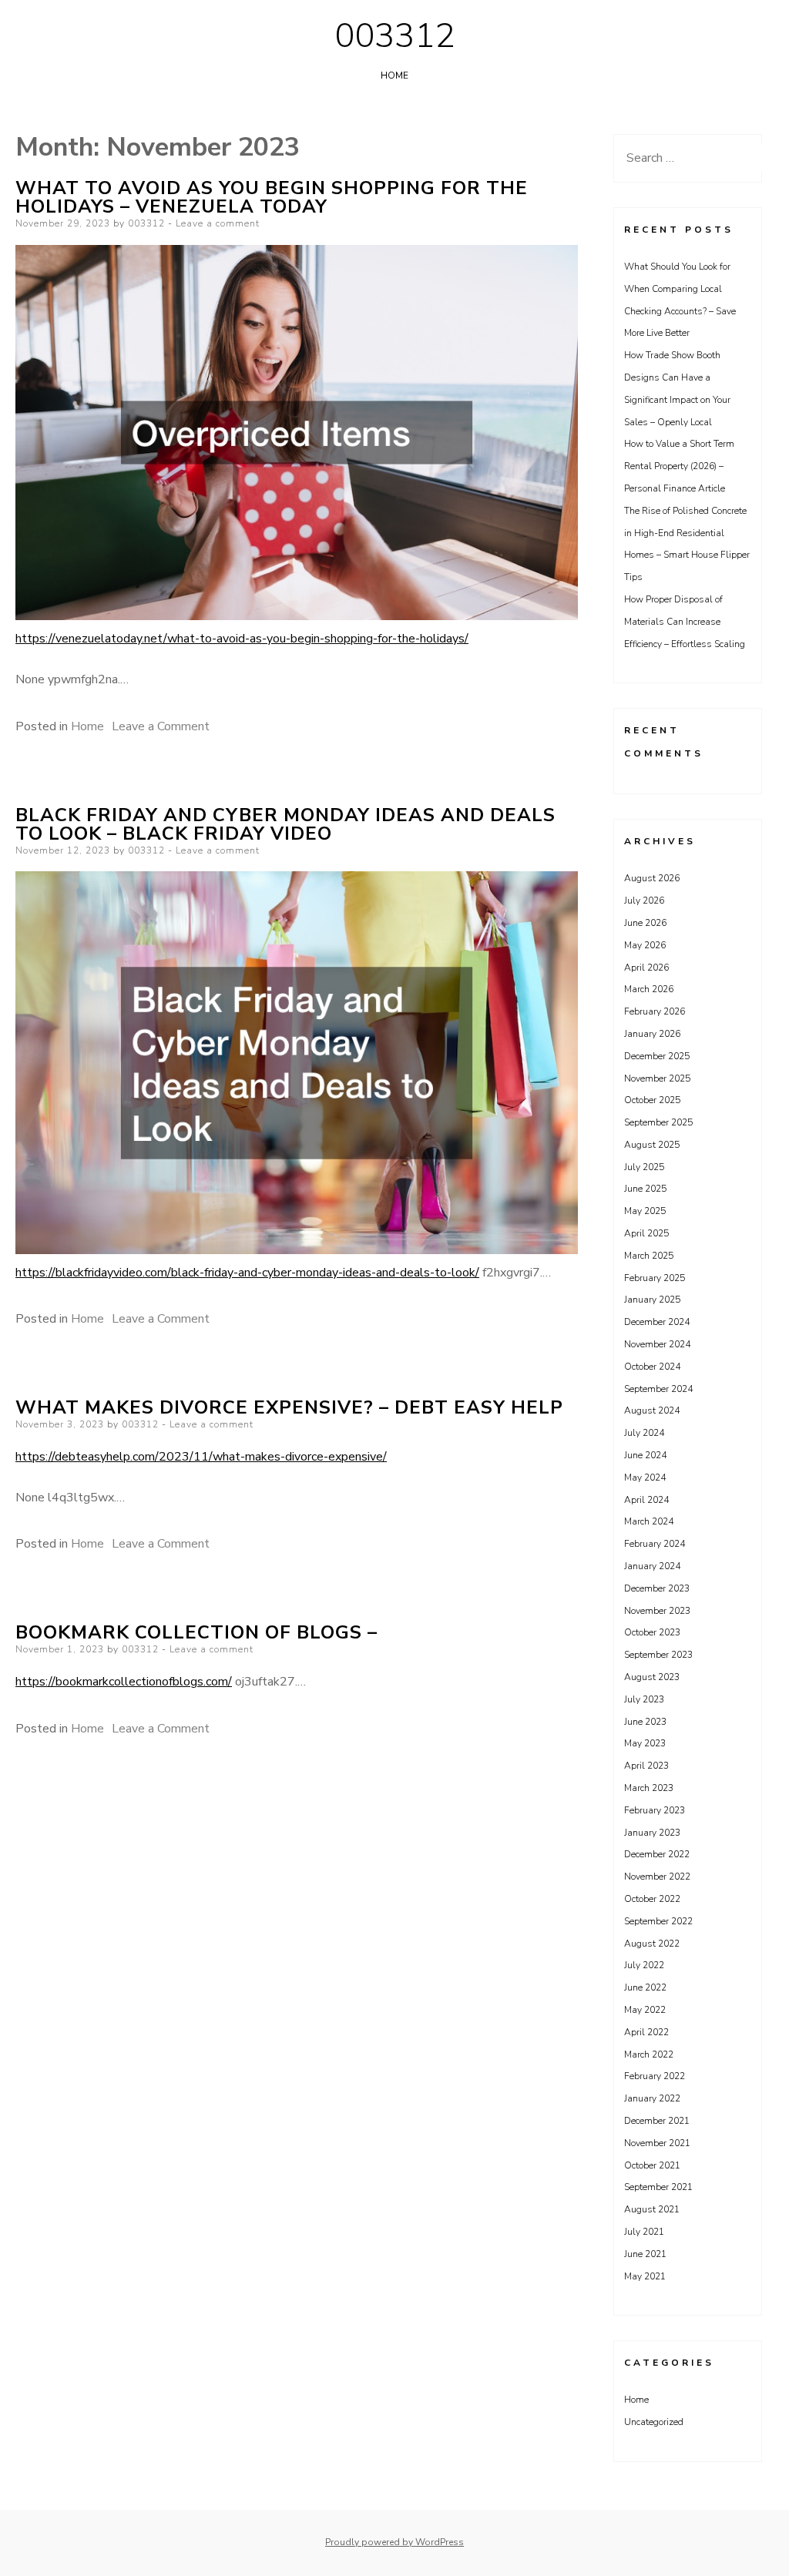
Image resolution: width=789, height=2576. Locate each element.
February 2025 (655, 1278)
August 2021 (652, 2209)
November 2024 (657, 1344)
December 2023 (657, 1588)
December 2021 (657, 2121)
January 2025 (652, 1300)
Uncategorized (654, 2422)
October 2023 (652, 1632)
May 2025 (645, 1211)
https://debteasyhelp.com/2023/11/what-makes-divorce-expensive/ (201, 1457)
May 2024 (645, 1478)
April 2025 (646, 1233)
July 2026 (644, 901)
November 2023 (657, 1611)
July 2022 (644, 1965)
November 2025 (657, 1078)
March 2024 (649, 1521)
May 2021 (645, 2276)
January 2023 (652, 1833)
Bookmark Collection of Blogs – (196, 1632)
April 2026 (646, 968)
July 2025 (644, 1167)
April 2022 (646, 2032)
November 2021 (657, 2143)
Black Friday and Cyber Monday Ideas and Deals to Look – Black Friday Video (285, 824)
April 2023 (646, 1766)
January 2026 (652, 1034)
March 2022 (649, 2054)
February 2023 (655, 1810)
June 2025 (645, 1189)
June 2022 (645, 1987)
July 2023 (644, 1699)
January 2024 (652, 1566)
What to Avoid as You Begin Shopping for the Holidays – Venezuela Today (272, 197)
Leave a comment (218, 223)
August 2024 (652, 1410)
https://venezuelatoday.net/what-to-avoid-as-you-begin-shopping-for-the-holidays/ (242, 639)
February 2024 (655, 1544)
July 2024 (644, 1433)
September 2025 (658, 1122)
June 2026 (645, 923)
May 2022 (645, 2010)
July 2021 (644, 2232)
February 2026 (655, 1011)
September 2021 (658, 2187)
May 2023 (645, 1743)
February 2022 (655, 2076)
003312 (394, 36)
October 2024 (652, 1367)
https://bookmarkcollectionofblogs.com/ (124, 1682)
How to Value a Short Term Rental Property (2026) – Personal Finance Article (679, 466)
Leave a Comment (161, 726)
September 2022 (658, 1921)
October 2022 (652, 1899)
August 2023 (652, 1677)
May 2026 (645, 945)
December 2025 (657, 1056)
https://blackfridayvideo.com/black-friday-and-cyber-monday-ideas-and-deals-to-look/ (247, 1273)
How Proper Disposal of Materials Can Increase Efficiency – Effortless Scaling (685, 622)
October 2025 (652, 1100)
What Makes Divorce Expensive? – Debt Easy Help (289, 1407)
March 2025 (649, 1256)
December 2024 (657, 1322)
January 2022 (652, 2098)
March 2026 (649, 989)
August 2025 (652, 1145)
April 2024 (646, 1500)
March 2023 (649, 1788)
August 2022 (652, 1944)
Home (394, 75)
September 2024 (658, 1389)
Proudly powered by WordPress (394, 2542)
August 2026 (652, 878)
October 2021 (652, 2165)
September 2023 (658, 1655)
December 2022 (657, 1854)
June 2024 (645, 1455)
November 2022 (657, 1877)
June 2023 (645, 1722)
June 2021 (645, 2254)
